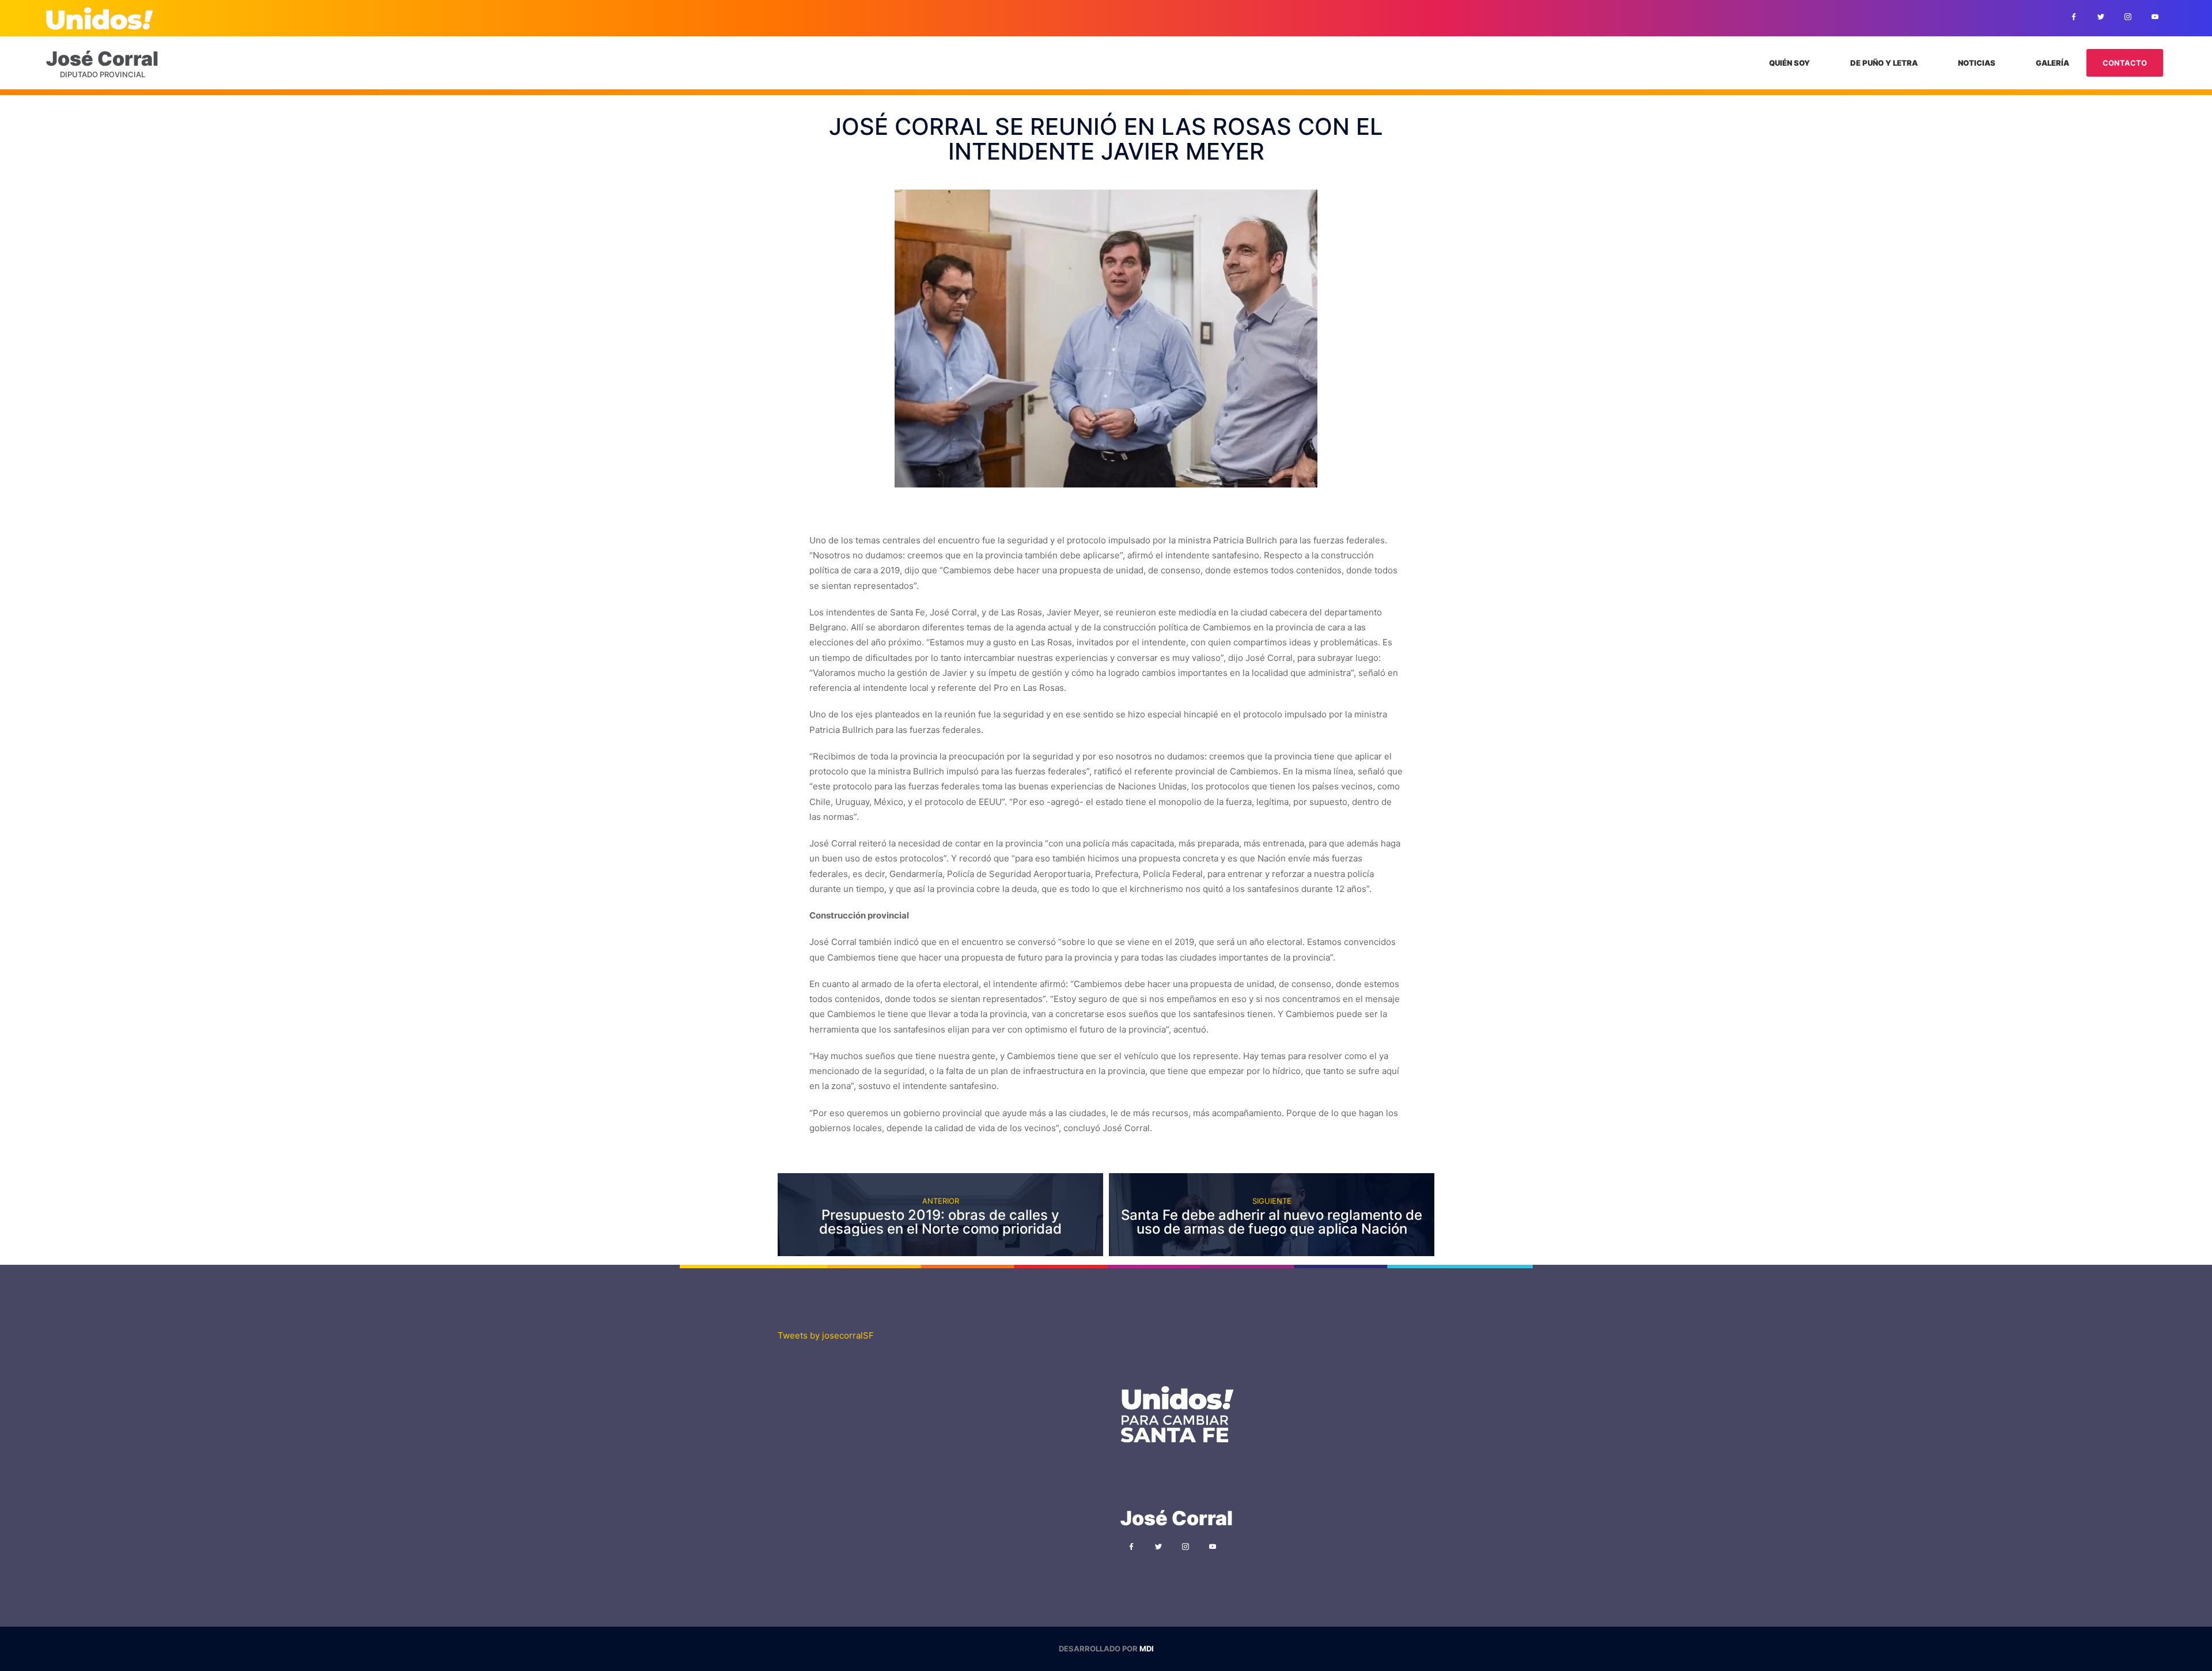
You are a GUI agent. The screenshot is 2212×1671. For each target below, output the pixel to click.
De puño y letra (1884, 63)
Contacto (2125, 63)
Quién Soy (1789, 63)
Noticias (1977, 63)
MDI (1147, 1649)
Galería (2052, 63)
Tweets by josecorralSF (826, 1335)
